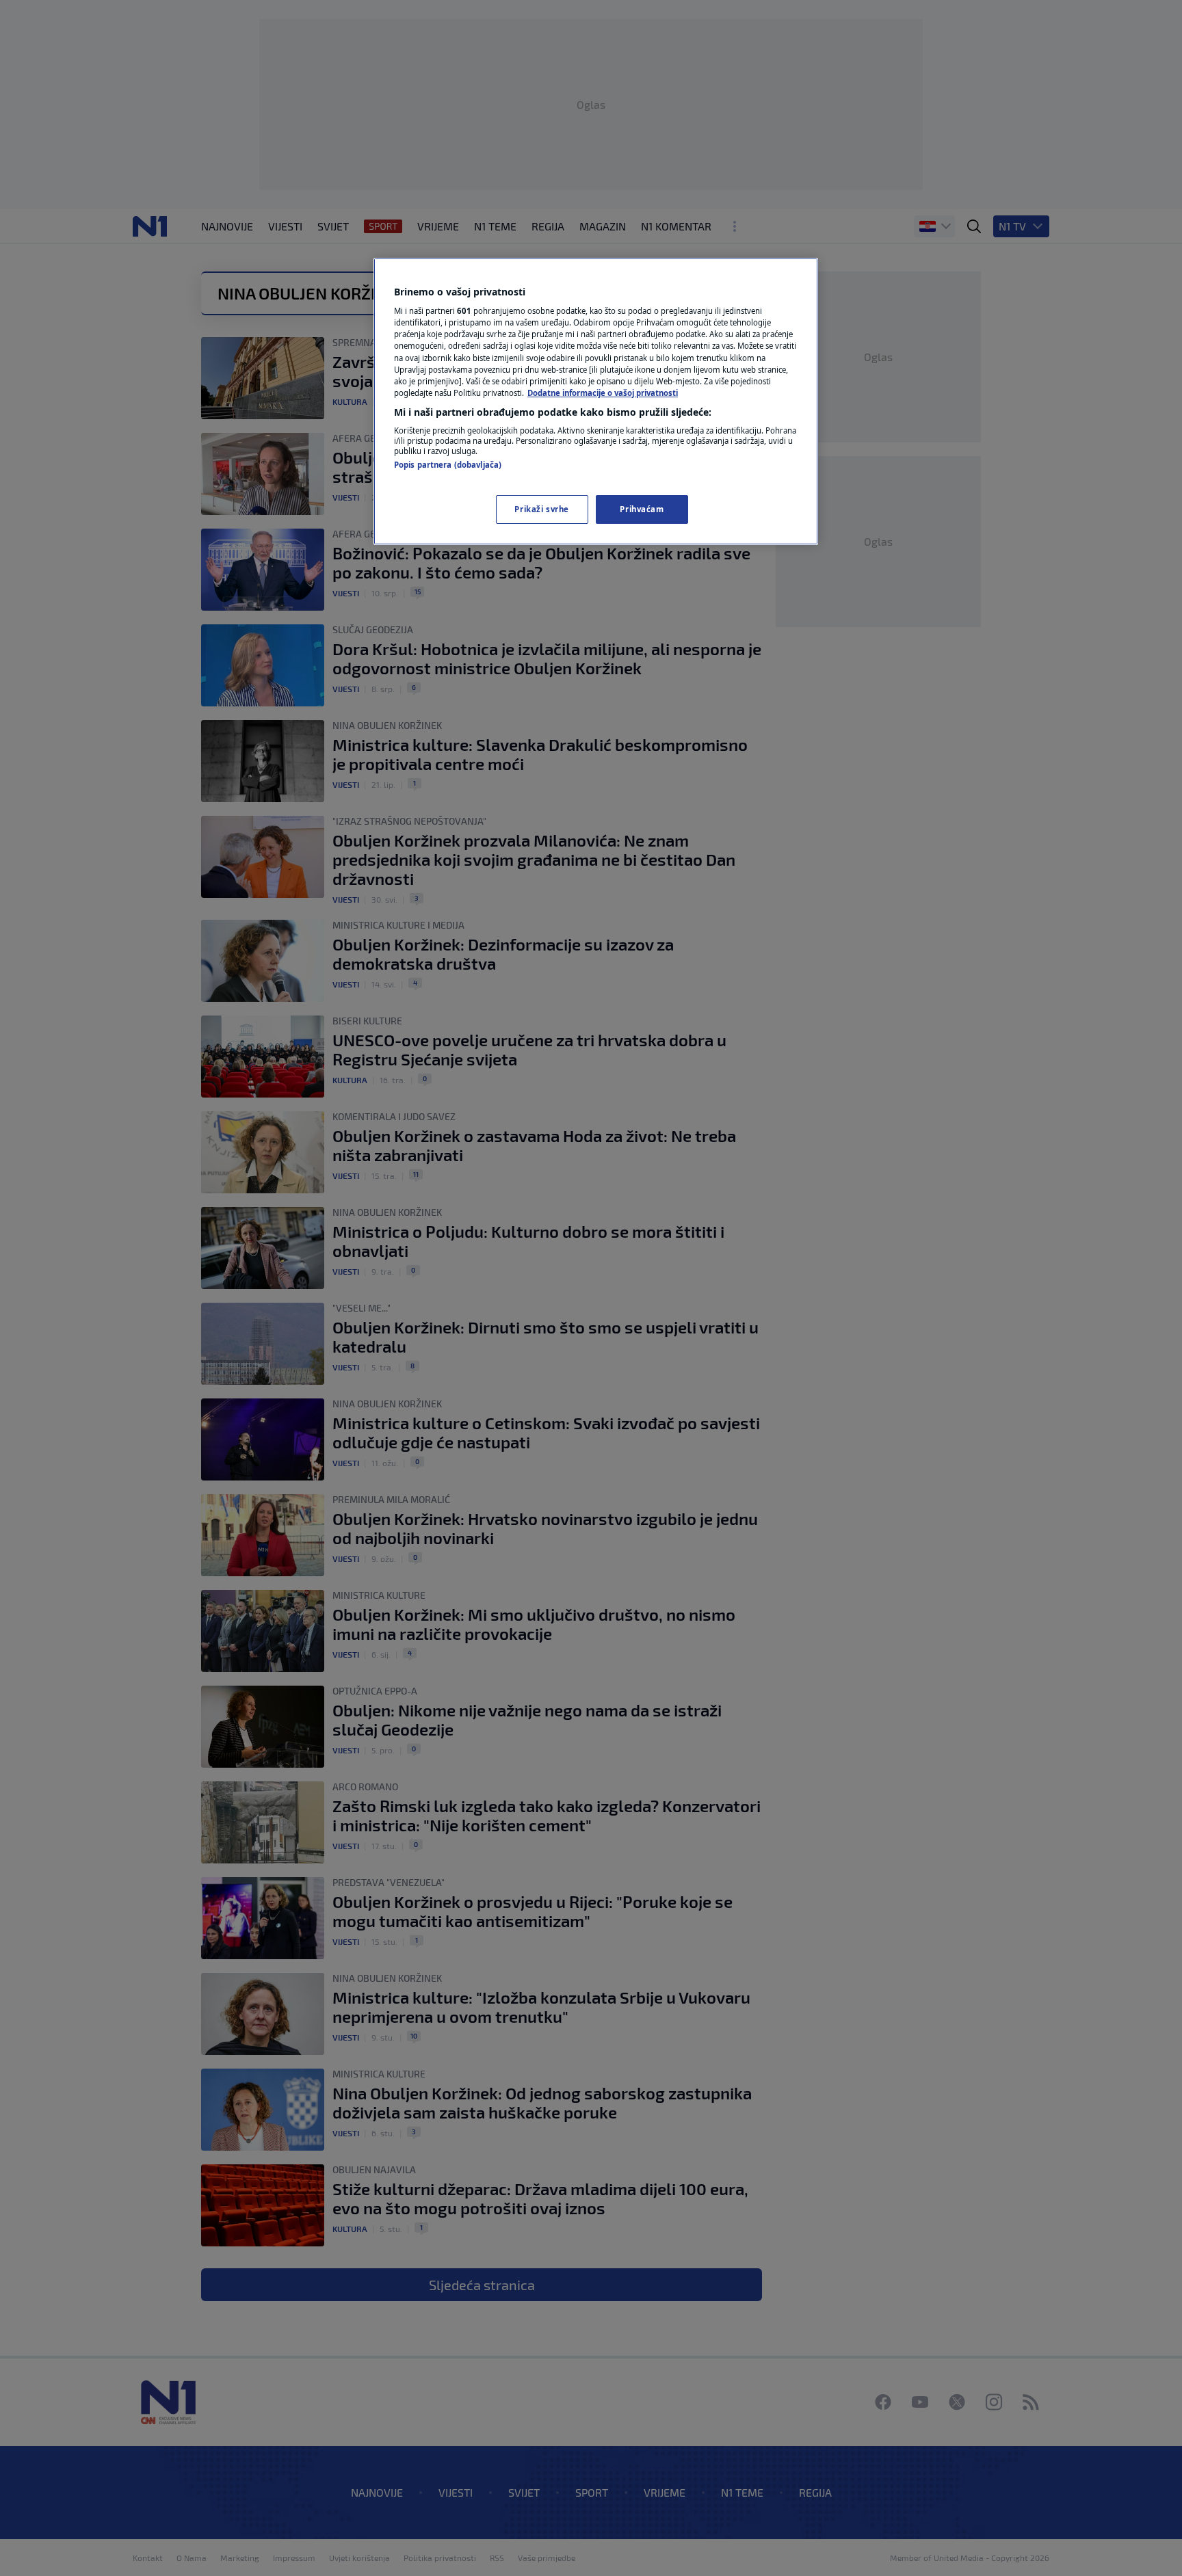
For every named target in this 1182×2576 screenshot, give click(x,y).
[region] (596, 401)
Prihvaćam (642, 509)
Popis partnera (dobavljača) (448, 465)
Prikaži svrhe (541, 509)
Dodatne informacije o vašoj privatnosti (603, 393)
